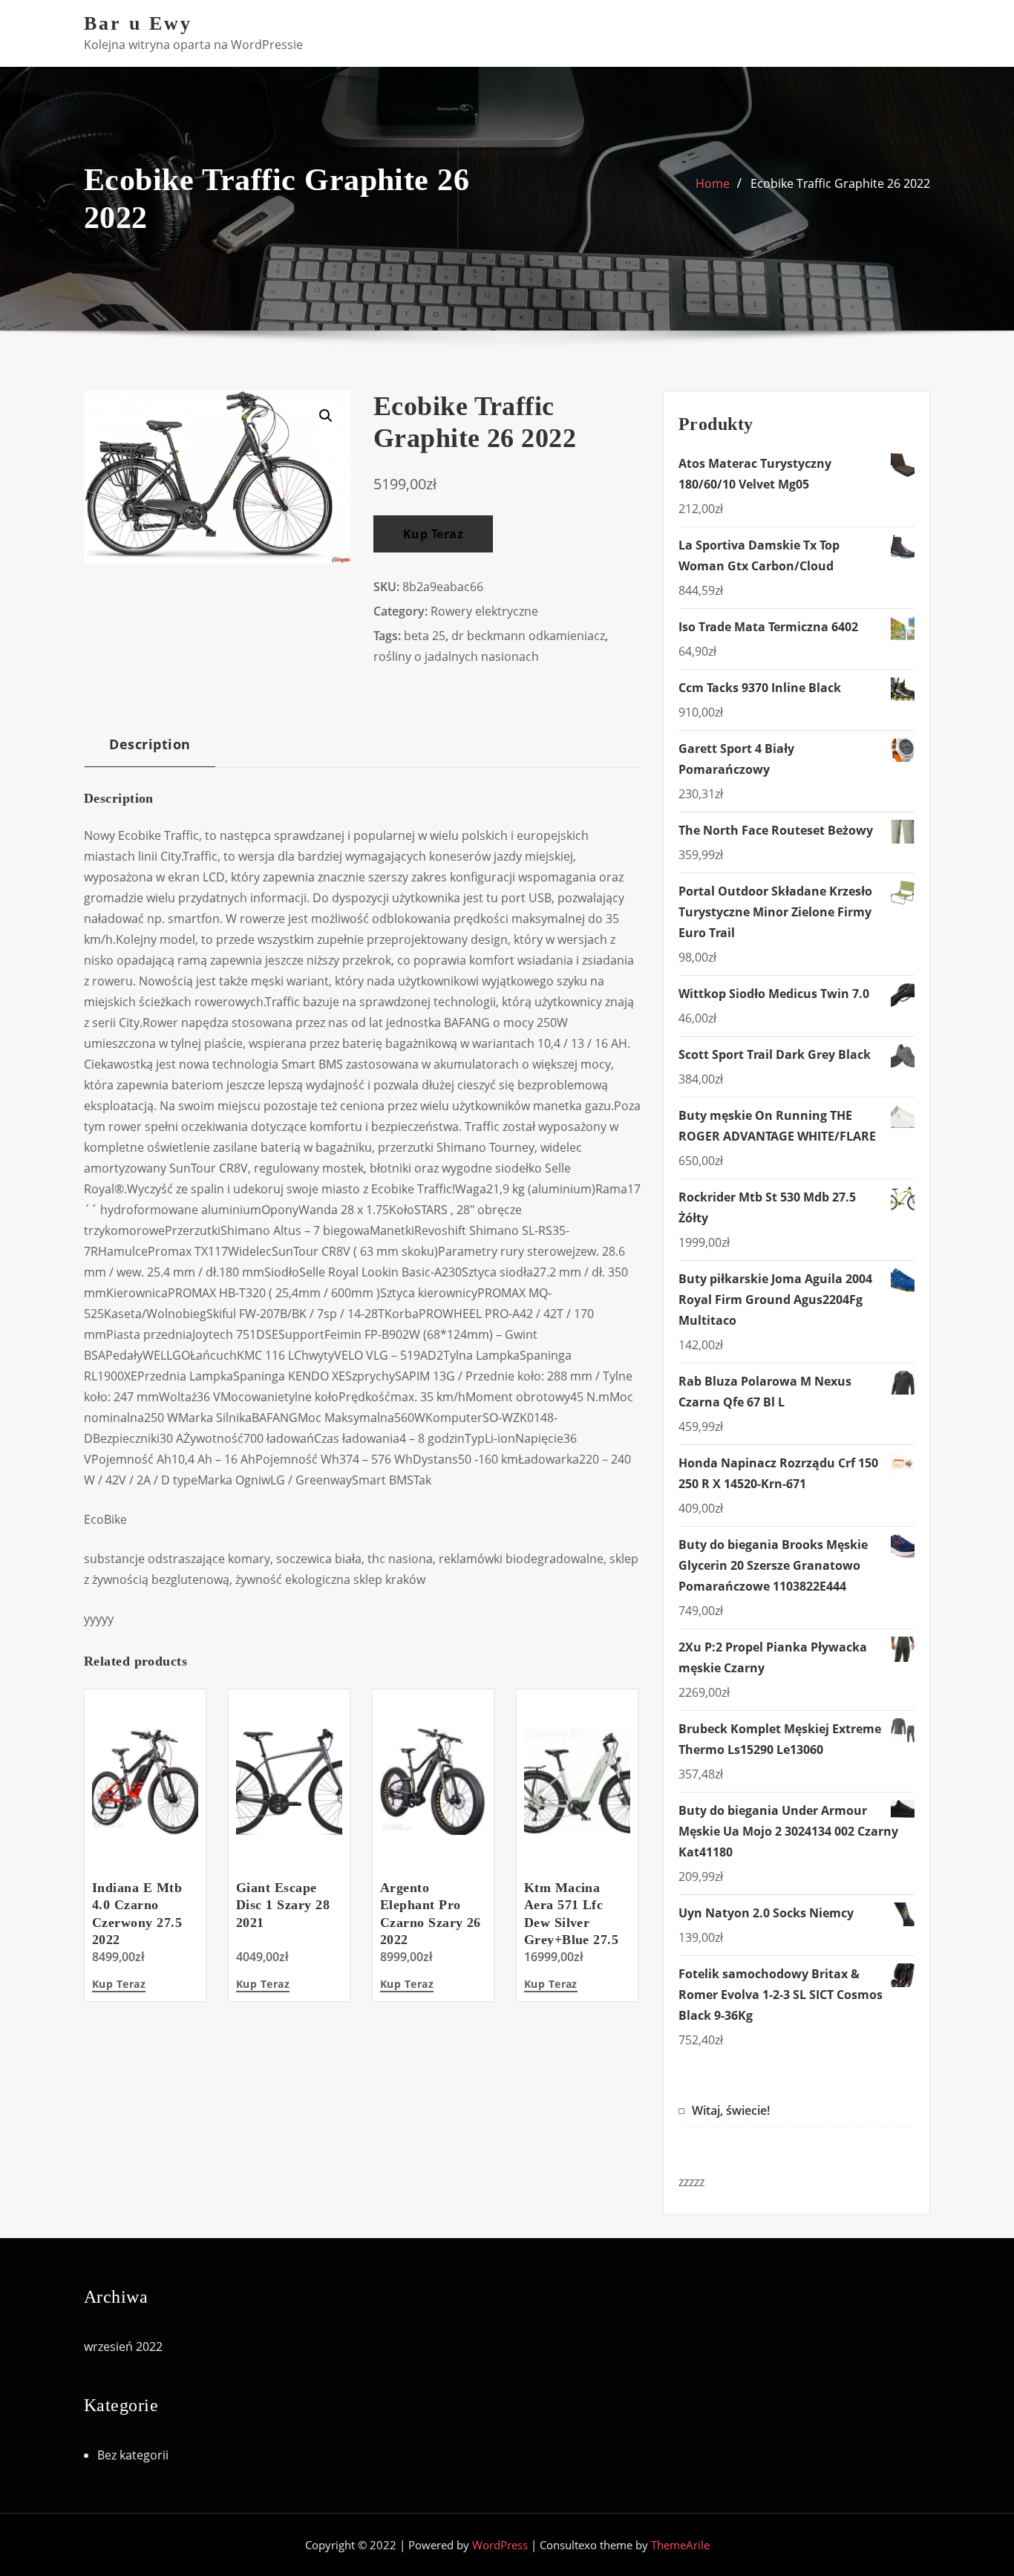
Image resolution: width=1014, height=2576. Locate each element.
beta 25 (425, 636)
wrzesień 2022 (123, 2347)
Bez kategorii (133, 2455)
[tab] (150, 750)
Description (150, 744)
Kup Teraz (433, 534)
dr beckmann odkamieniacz (528, 636)
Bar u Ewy (138, 23)
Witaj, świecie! (731, 2110)
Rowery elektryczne (484, 611)
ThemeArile (680, 2545)
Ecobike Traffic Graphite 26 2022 (840, 183)
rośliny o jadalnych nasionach (456, 656)
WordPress (500, 2545)
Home (713, 183)
